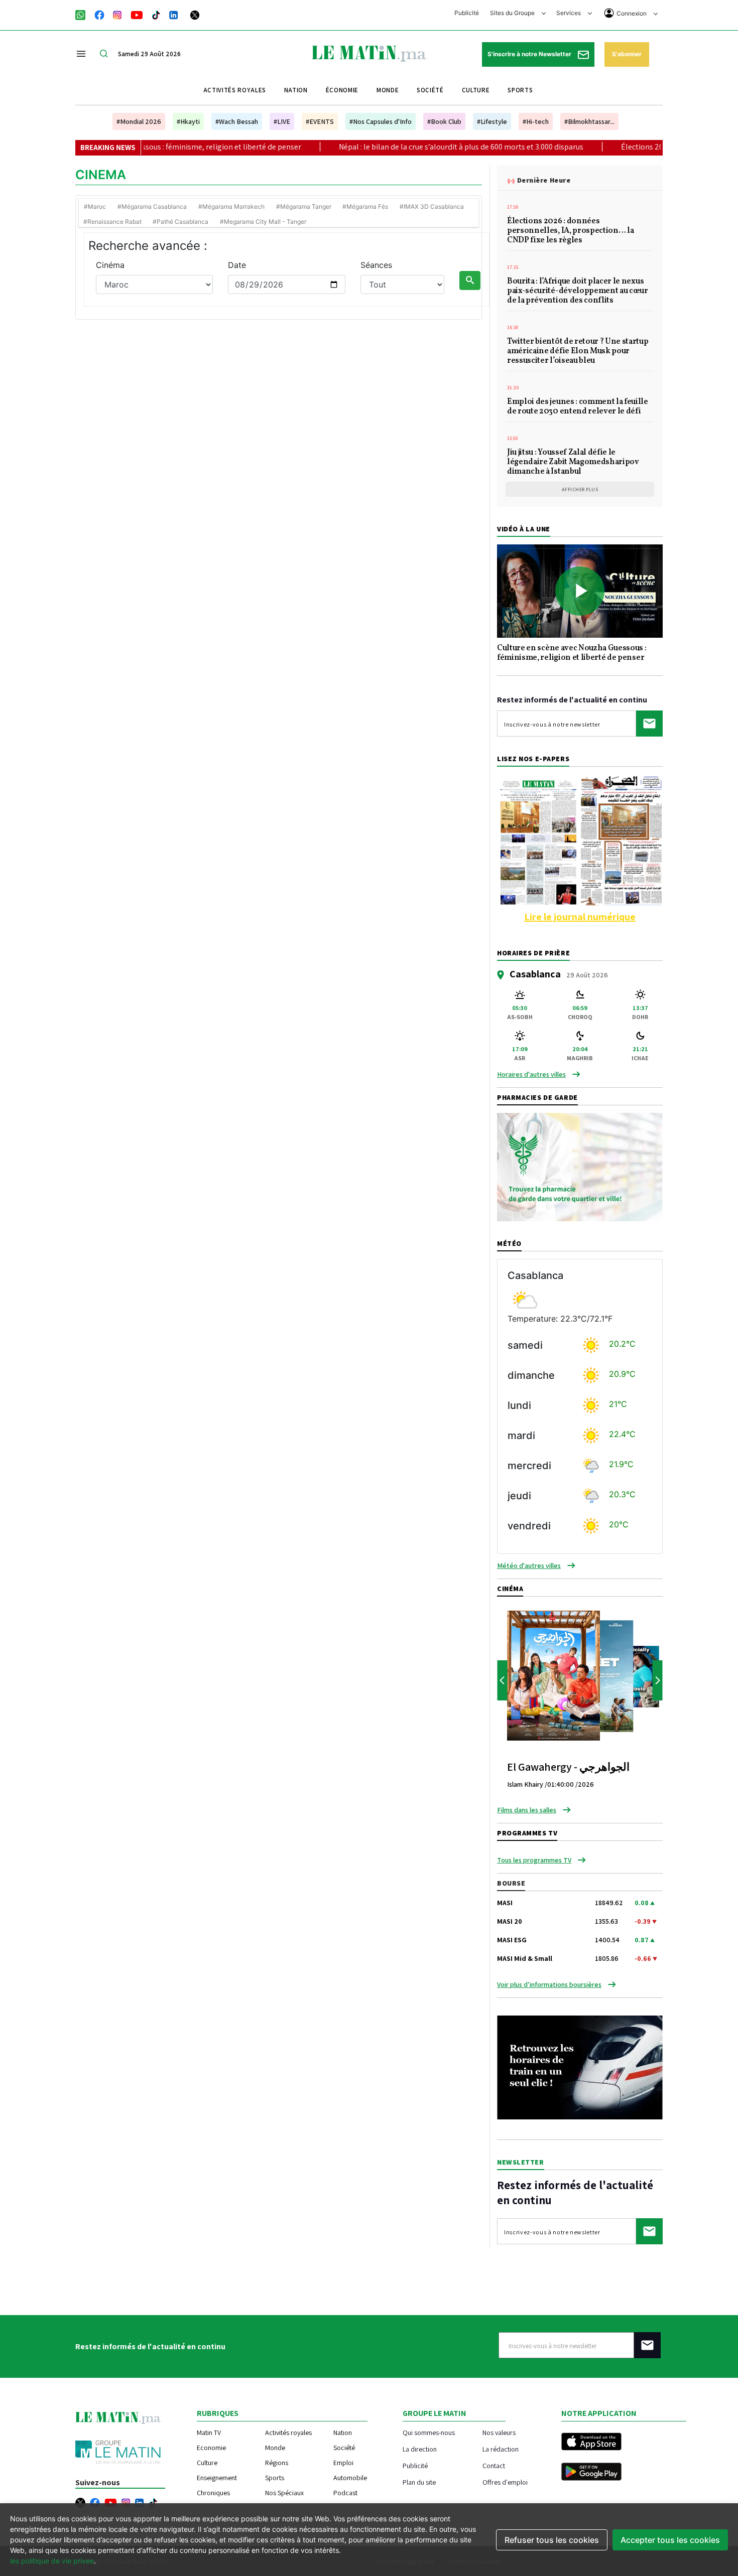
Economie (211, 2448)
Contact (494, 2465)
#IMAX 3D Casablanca (432, 206)
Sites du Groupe (513, 13)
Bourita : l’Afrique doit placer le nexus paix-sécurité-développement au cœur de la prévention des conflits (578, 292)
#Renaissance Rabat (112, 222)
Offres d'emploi (505, 2482)
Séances (376, 265)
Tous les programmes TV (534, 1860)
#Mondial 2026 (139, 121)
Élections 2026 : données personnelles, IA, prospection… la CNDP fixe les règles (570, 231)
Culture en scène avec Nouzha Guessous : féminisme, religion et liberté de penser (572, 654)
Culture (476, 90)
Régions (277, 2463)
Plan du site (419, 2482)
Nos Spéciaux (284, 2493)
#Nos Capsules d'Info (381, 121)
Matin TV (209, 2432)
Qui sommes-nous (429, 2432)
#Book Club (444, 121)
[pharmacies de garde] (580, 1166)
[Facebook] (99, 14)
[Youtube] (137, 14)
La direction (420, 2449)
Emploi (343, 2463)
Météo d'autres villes (529, 1565)
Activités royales (235, 90)
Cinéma (110, 265)
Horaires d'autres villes (531, 1074)
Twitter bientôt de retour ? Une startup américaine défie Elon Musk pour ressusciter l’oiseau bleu (578, 352)
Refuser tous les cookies (552, 2540)
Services (569, 13)
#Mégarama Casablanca (152, 206)
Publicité (467, 13)
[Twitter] (195, 14)
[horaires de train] (580, 2067)
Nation (296, 90)
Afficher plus (580, 489)
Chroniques (213, 2493)
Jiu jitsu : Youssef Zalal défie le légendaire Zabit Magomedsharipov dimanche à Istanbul (573, 463)
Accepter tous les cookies (670, 2540)
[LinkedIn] (174, 14)
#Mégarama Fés (365, 206)
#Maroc (95, 206)
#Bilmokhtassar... (589, 121)
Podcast (345, 2493)
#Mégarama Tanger (304, 206)
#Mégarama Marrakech (231, 206)
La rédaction (501, 2449)
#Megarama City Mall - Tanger (263, 222)
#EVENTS (320, 121)
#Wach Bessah (237, 121)
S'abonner (627, 54)
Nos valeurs (499, 2432)
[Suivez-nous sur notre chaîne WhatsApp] (84, 14)
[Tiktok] (156, 14)
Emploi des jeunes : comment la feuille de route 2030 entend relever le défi (578, 407)
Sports (520, 90)
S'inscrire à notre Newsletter (530, 54)
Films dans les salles (527, 1810)
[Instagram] (117, 14)
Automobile (350, 2478)
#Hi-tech (536, 121)
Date (237, 265)
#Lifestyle (492, 121)
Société (430, 90)
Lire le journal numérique (580, 917)
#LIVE (282, 121)
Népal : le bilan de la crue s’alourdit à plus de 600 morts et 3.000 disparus (392, 147)
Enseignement (217, 2478)
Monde (388, 90)
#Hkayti (188, 121)
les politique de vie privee (52, 2561)
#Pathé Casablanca (180, 222)
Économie (342, 90)
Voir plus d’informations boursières (549, 1984)
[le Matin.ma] (369, 53)
